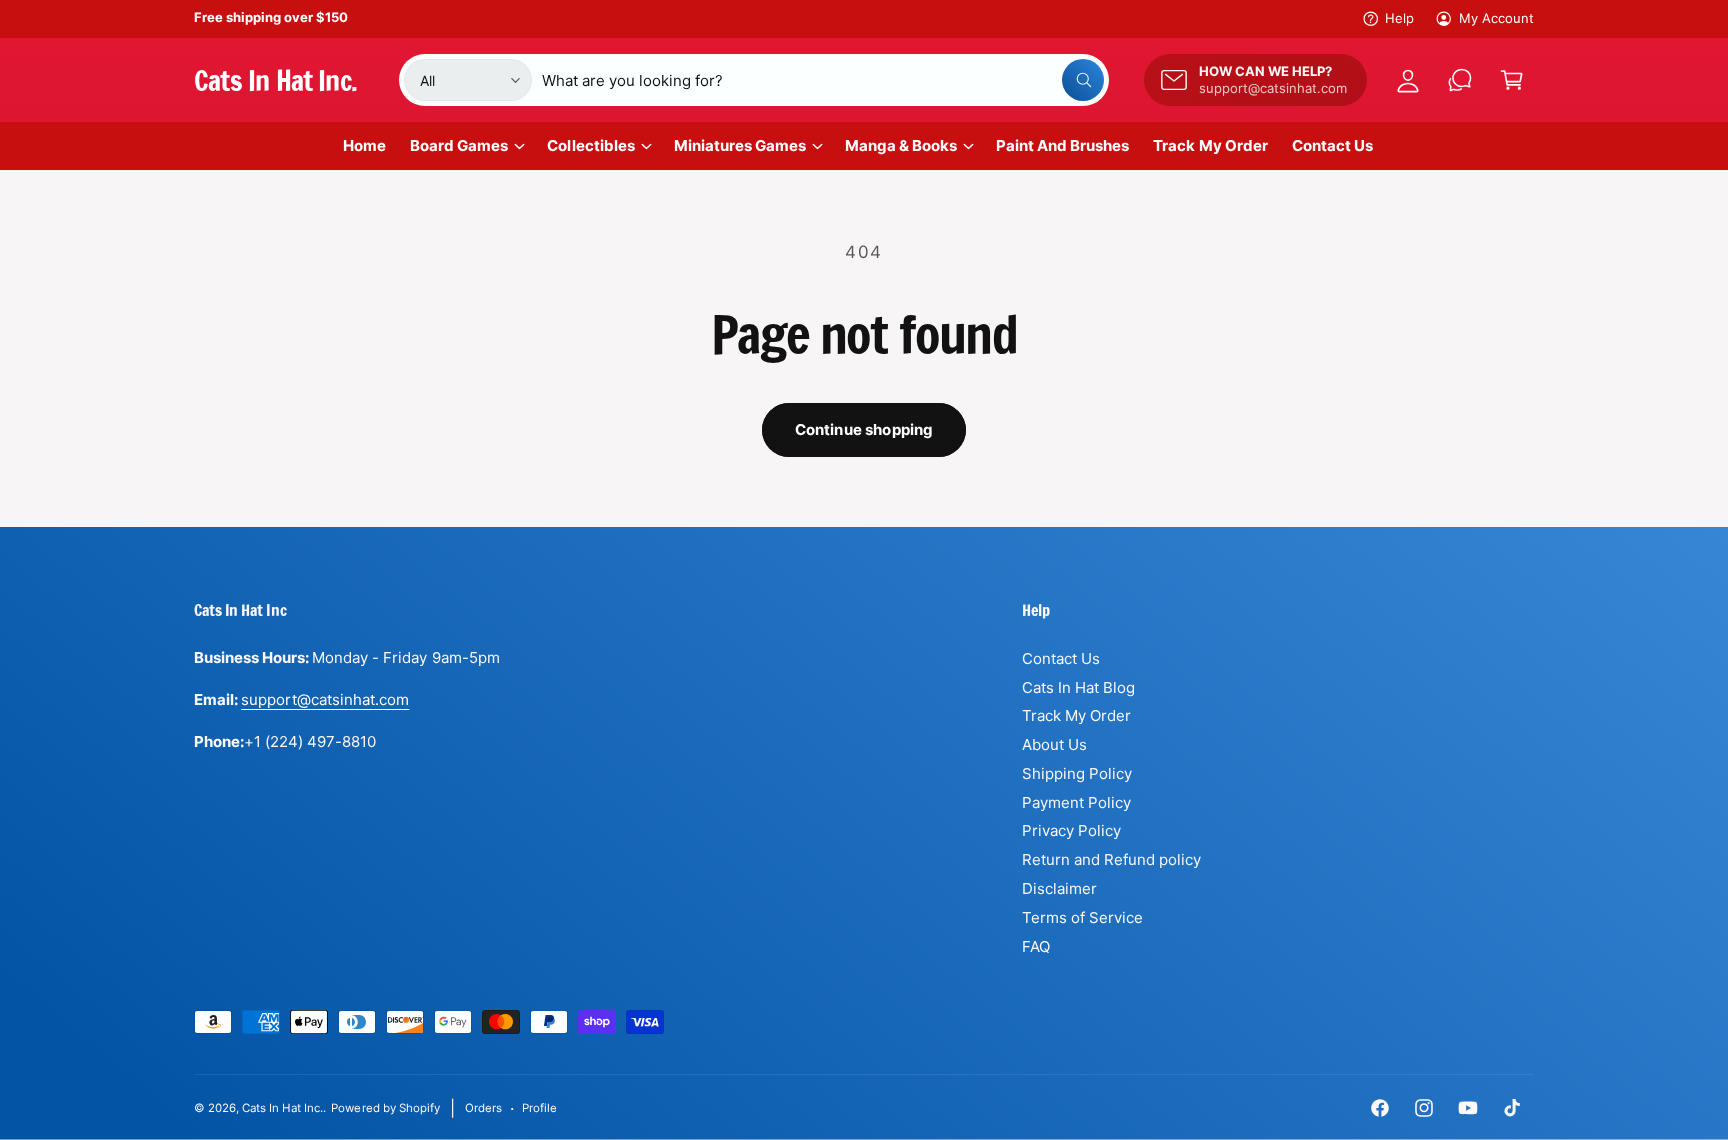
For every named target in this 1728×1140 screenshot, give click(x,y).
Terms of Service (1082, 917)
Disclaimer (1059, 888)
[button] (1512, 80)
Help (1399, 18)
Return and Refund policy (1111, 859)
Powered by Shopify (385, 1108)
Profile (539, 1108)
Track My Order (1076, 715)
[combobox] (823, 80)
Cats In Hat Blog (1078, 687)
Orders (483, 1108)
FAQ (1036, 946)
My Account (1496, 18)
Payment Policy (1076, 802)
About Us (1054, 744)
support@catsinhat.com (325, 699)
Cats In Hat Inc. (282, 1108)
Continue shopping (864, 429)
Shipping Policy (1077, 773)
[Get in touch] (1460, 80)
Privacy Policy (1071, 830)
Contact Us (1061, 658)
